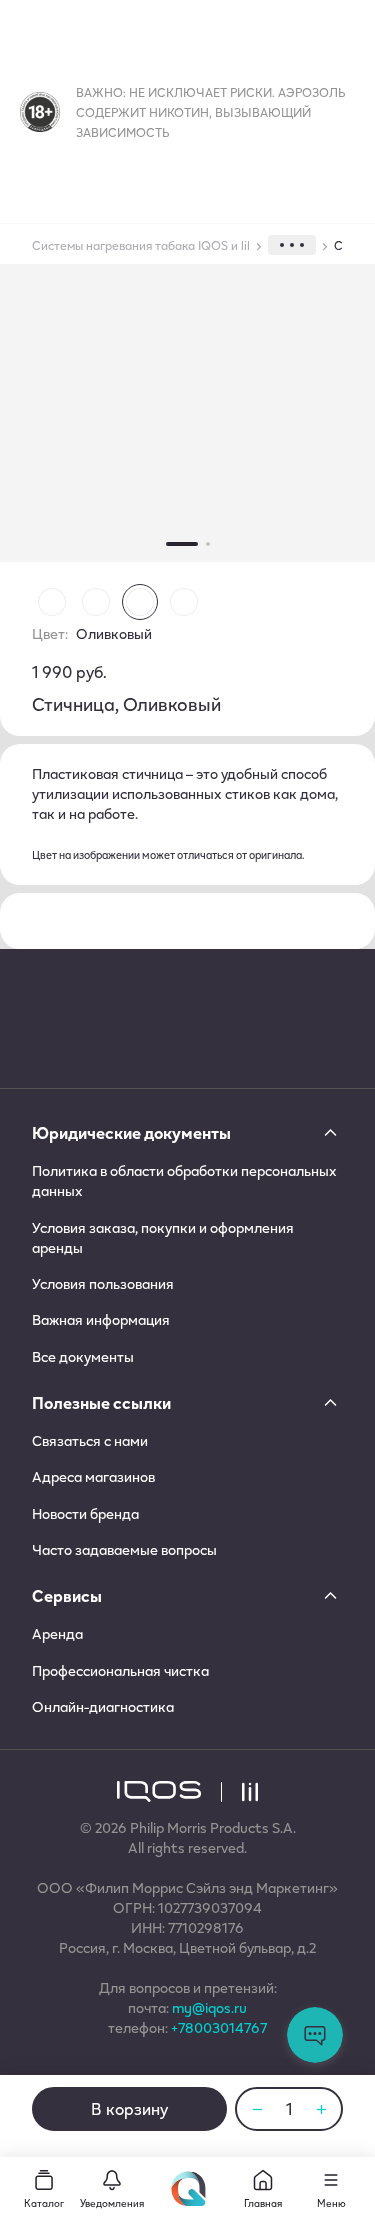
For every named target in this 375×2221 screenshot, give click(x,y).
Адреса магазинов (93, 1477)
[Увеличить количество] (321, 2109)
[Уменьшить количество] (257, 2109)
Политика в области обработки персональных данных (184, 1181)
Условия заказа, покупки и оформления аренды (163, 1238)
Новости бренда (85, 1514)
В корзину (129, 2108)
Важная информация (101, 1320)
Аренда (57, 1634)
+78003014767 (219, 2027)
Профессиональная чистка (120, 1671)
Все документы (83, 1357)
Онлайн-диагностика (103, 1707)
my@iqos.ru (209, 2007)
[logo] (159, 1791)
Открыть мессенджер (315, 2035)
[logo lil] (239, 1792)
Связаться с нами (90, 1441)
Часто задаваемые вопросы (124, 1550)
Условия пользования (103, 1284)
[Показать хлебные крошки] (292, 245)
